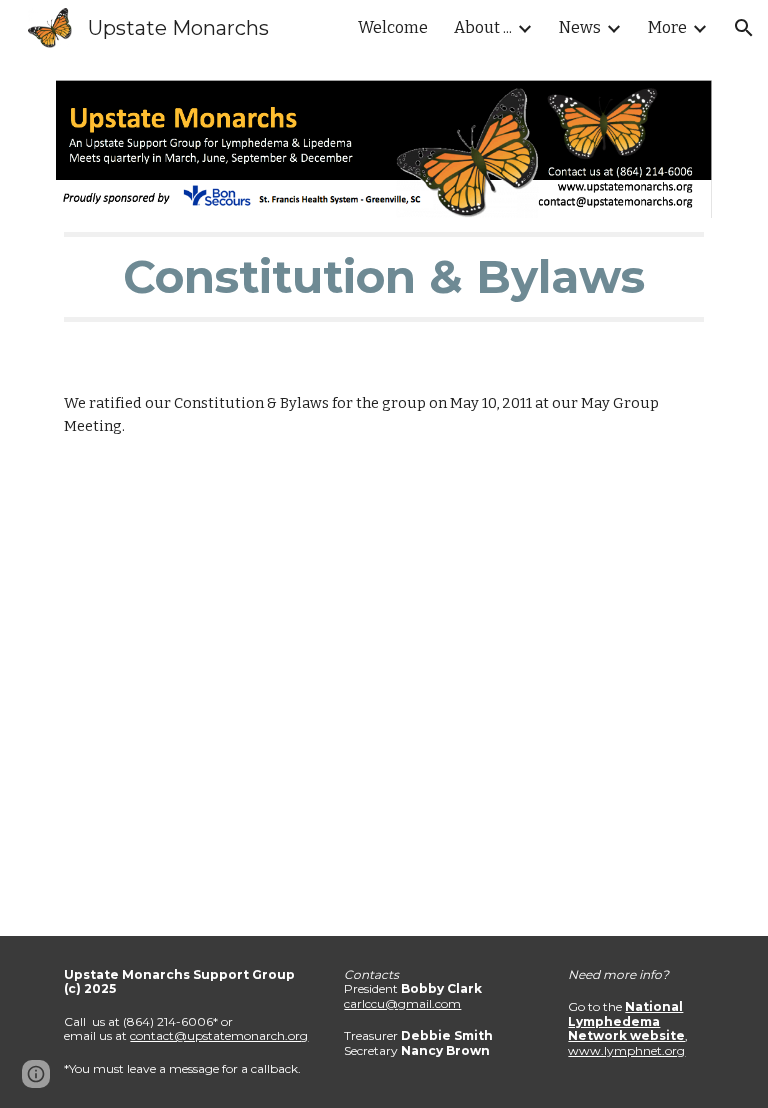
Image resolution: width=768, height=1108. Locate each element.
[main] (383, 277)
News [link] (580, 27)
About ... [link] (483, 27)
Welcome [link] (393, 27)
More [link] (667, 27)
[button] (744, 28)
